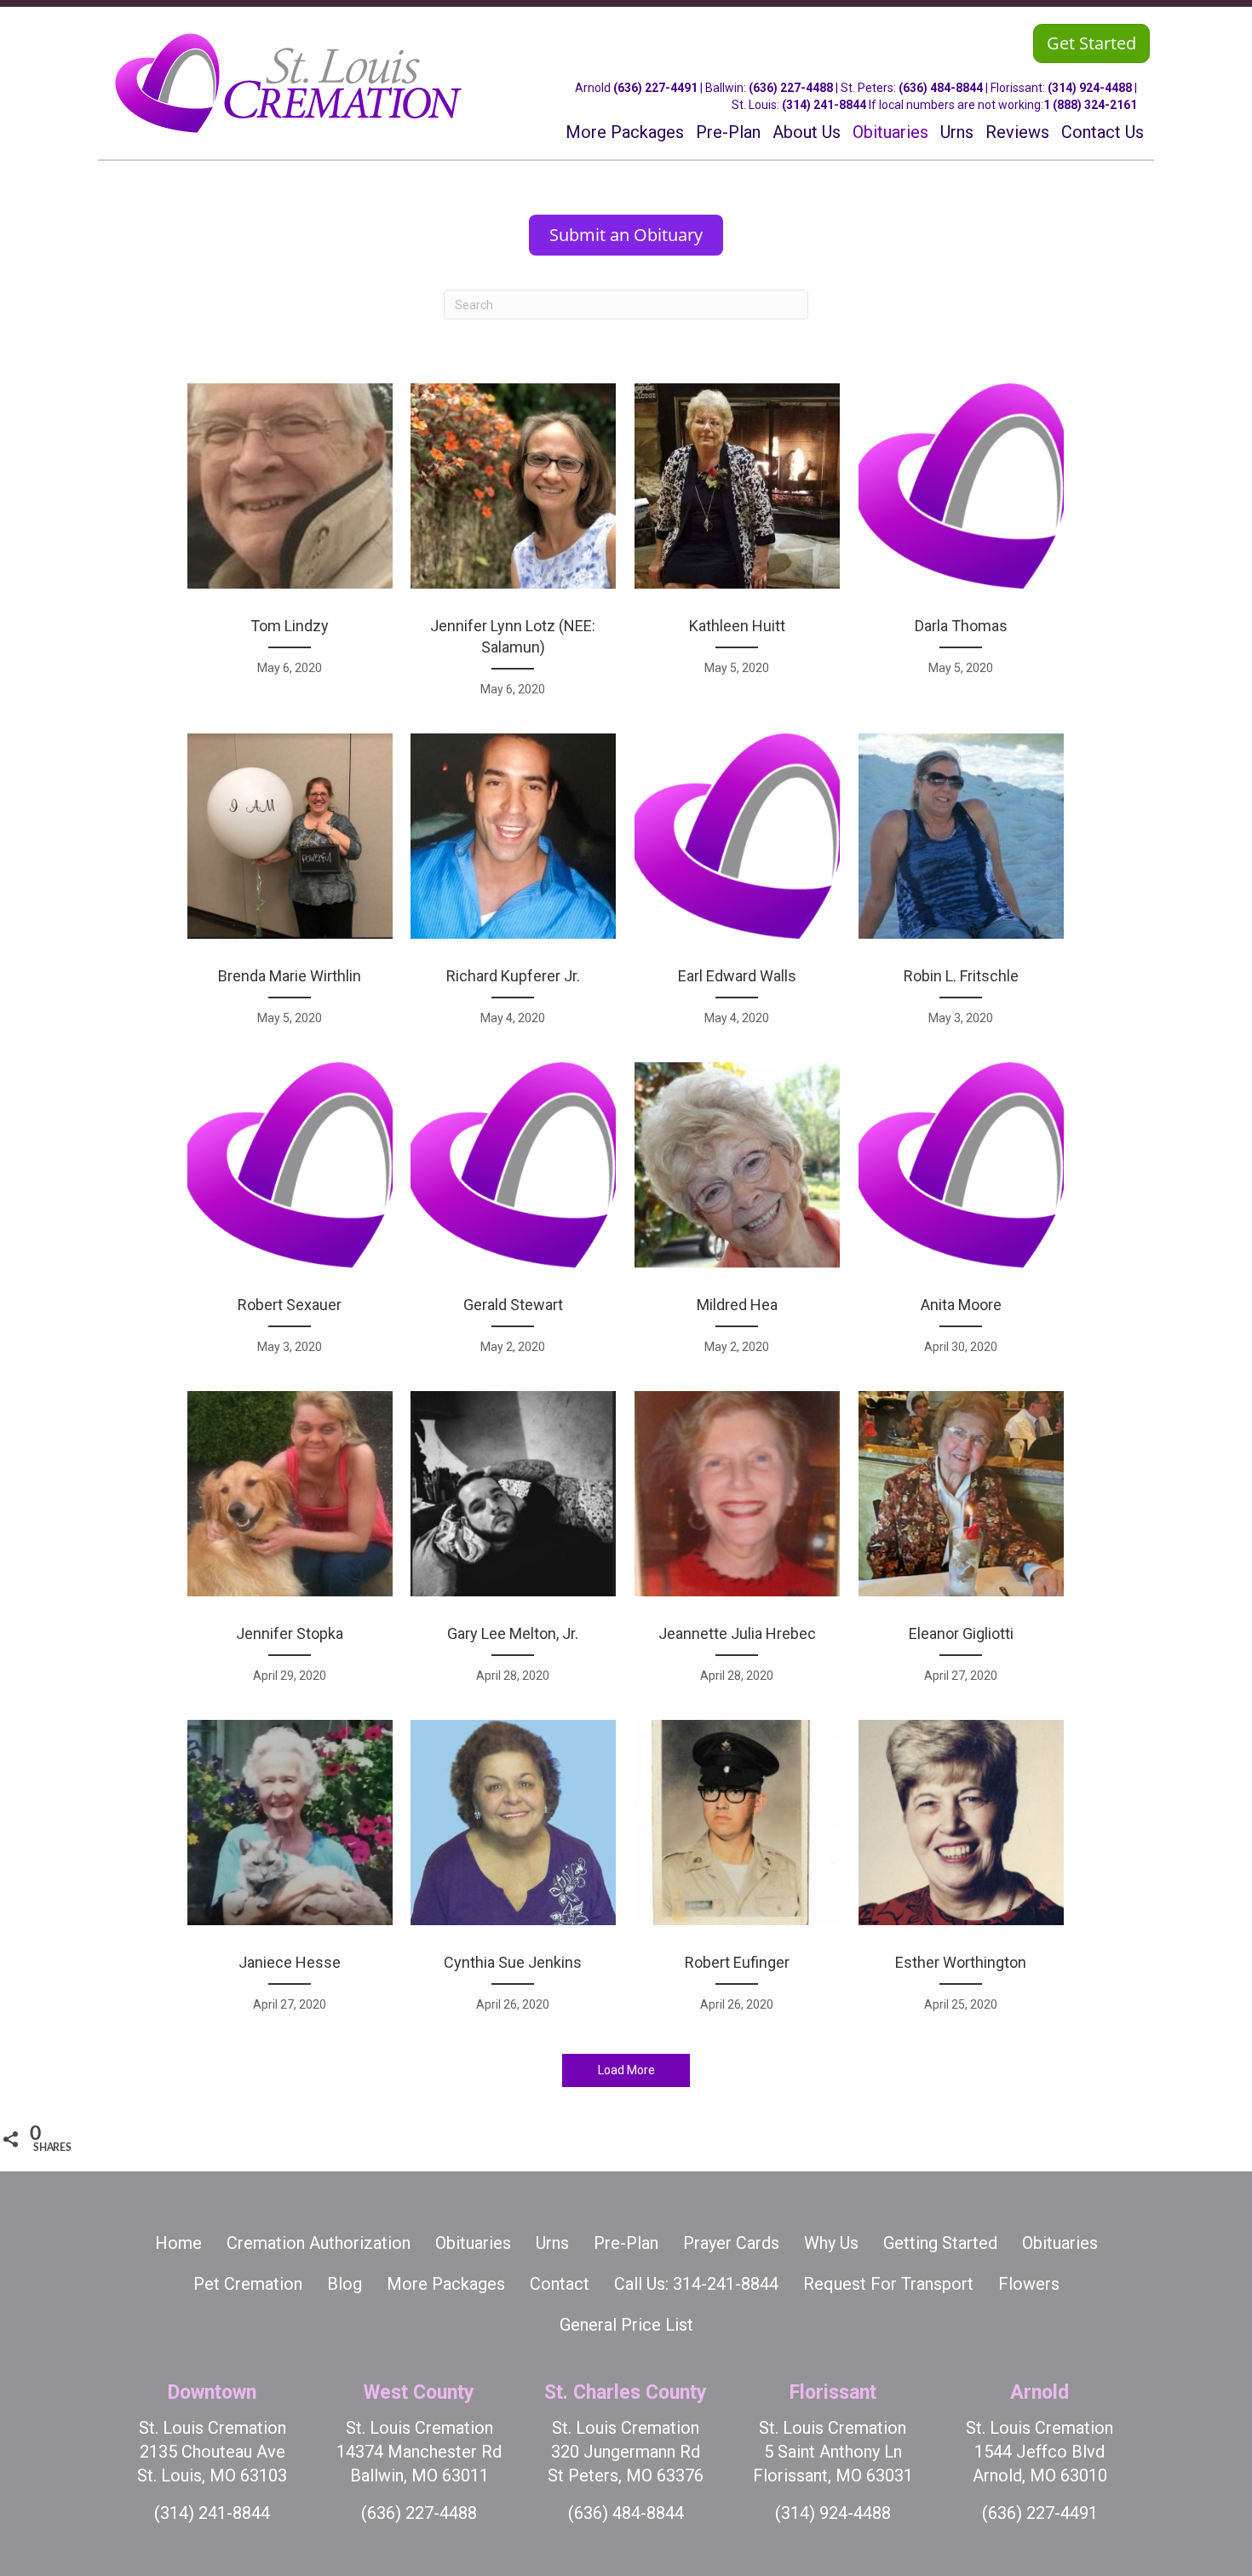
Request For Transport (888, 2284)
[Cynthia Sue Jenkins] (513, 1875)
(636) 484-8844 (941, 88)
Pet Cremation (248, 2284)
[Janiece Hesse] (290, 1875)
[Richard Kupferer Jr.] (513, 888)
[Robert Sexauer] (290, 1217)
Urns (552, 2243)
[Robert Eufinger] (737, 1875)
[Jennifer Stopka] (290, 1546)
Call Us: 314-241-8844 (696, 2284)
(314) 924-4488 (1090, 88)
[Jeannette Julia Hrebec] (737, 1546)
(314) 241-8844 (824, 105)
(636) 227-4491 (655, 88)
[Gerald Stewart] (513, 1217)
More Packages (446, 2284)
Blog (345, 2284)
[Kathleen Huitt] (737, 549)
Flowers (1029, 2284)
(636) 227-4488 (791, 88)
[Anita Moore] (961, 1217)
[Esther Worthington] (961, 1875)
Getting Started (940, 2243)
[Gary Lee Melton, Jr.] (513, 1546)
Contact (560, 2284)
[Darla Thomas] (961, 549)
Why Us (831, 2243)
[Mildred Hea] (737, 1217)
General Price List (626, 2325)
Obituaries (473, 2243)
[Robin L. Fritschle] (961, 888)
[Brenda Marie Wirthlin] (290, 888)
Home (178, 2243)
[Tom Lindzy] (290, 549)
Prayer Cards (731, 2243)
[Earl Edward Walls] (737, 888)
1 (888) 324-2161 (1090, 105)
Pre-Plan (626, 2243)
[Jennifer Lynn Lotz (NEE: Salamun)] (513, 549)
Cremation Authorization (319, 2243)
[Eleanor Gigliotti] (961, 1546)
